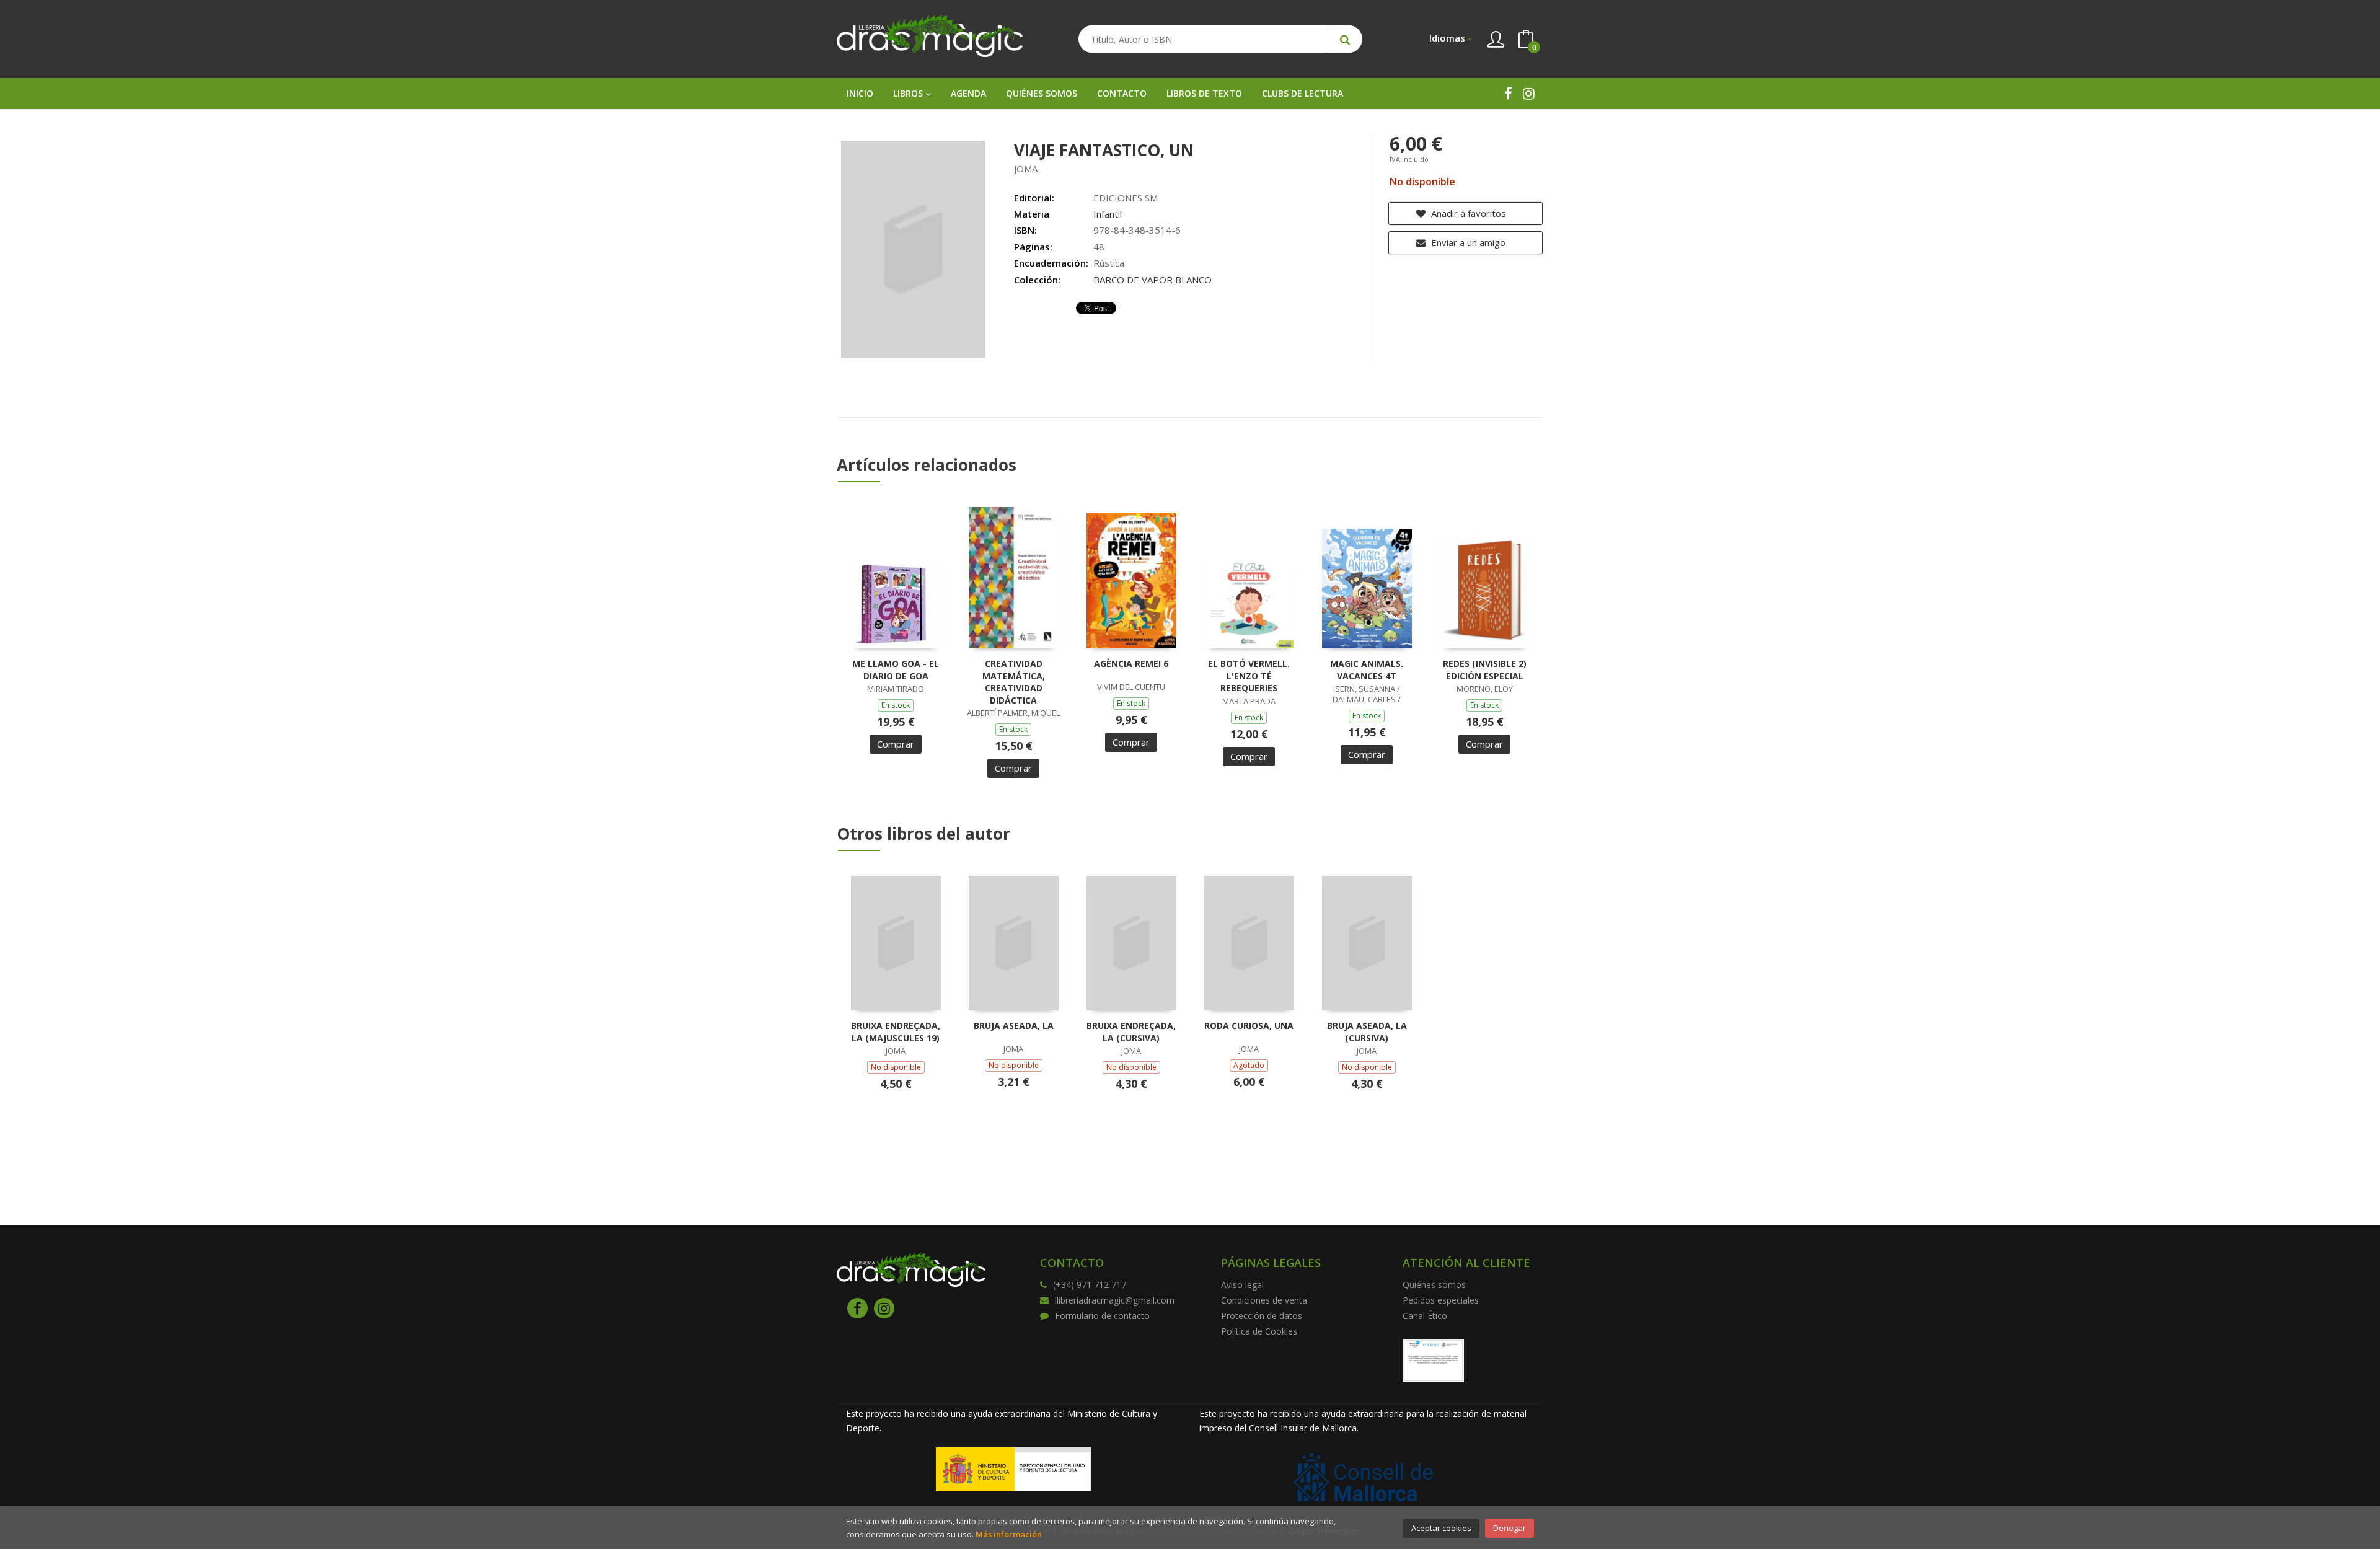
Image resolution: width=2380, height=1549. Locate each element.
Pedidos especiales (1441, 1300)
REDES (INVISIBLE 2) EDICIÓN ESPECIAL (1485, 670)
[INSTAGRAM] (1529, 93)
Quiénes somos (1434, 1285)
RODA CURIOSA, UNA (1249, 1026)
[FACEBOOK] (1508, 93)
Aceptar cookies (1441, 1528)
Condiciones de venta (1264, 1300)
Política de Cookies (1259, 1331)
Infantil (1108, 214)
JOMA (1026, 169)
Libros (909, 93)
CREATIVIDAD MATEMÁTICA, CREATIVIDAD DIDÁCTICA (1014, 682)
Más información (1009, 1534)
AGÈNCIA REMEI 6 (1131, 664)
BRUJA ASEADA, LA (1014, 1026)
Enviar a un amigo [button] (1467, 242)
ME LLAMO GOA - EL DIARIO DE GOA (896, 670)
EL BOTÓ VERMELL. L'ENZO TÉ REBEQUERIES (1249, 676)
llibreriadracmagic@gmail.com (1115, 1300)
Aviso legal (1242, 1285)
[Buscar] (1345, 39)
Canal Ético (1425, 1316)
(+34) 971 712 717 (1090, 1285)
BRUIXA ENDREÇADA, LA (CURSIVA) (1131, 1032)
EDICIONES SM (1126, 198)
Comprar (896, 744)
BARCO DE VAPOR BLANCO (1153, 280)
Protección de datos (1262, 1316)
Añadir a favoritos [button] (1467, 213)
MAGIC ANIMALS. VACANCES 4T (1367, 670)
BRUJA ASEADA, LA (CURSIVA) (1367, 1032)
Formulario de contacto (1102, 1316)
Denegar (1510, 1528)
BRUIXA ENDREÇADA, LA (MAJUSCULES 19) (896, 1032)
